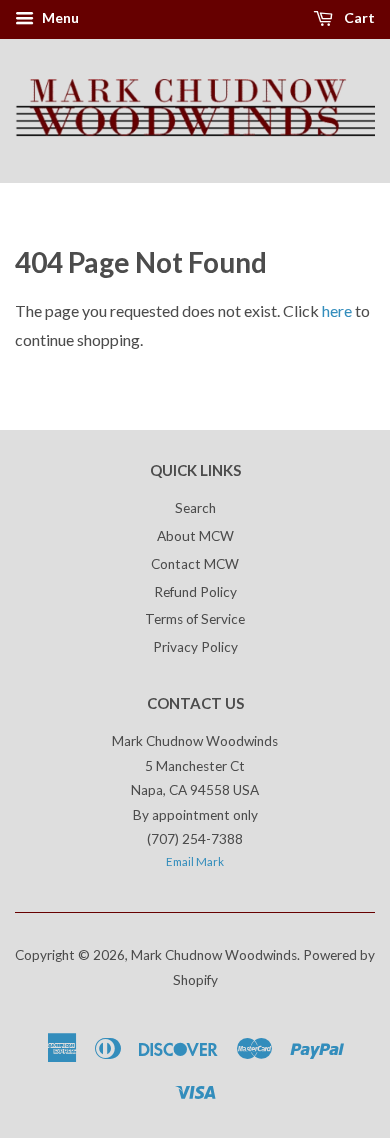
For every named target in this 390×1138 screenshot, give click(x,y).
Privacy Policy (195, 647)
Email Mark (195, 861)
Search (195, 508)
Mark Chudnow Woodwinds (214, 955)
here (337, 310)
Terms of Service (195, 619)
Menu (59, 17)
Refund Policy (195, 592)
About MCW (195, 536)
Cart (358, 17)
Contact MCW (195, 564)
